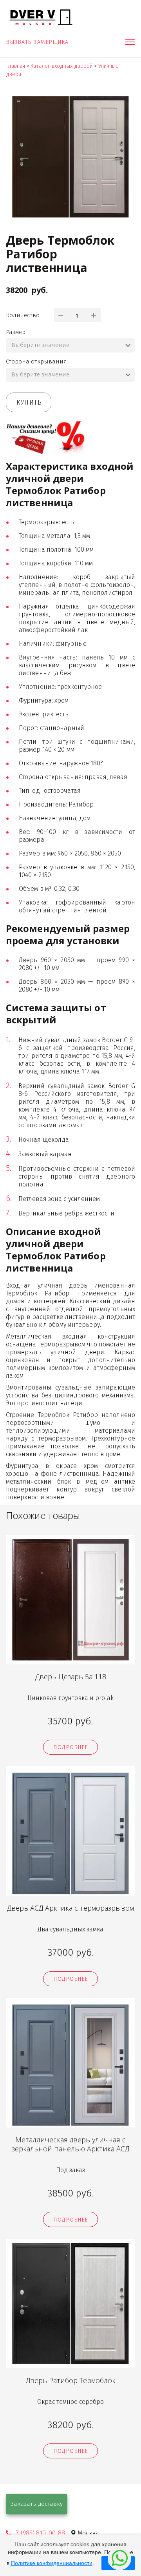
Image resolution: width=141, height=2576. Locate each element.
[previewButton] (70, 1747)
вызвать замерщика (38, 42)
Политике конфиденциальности (52, 2563)
